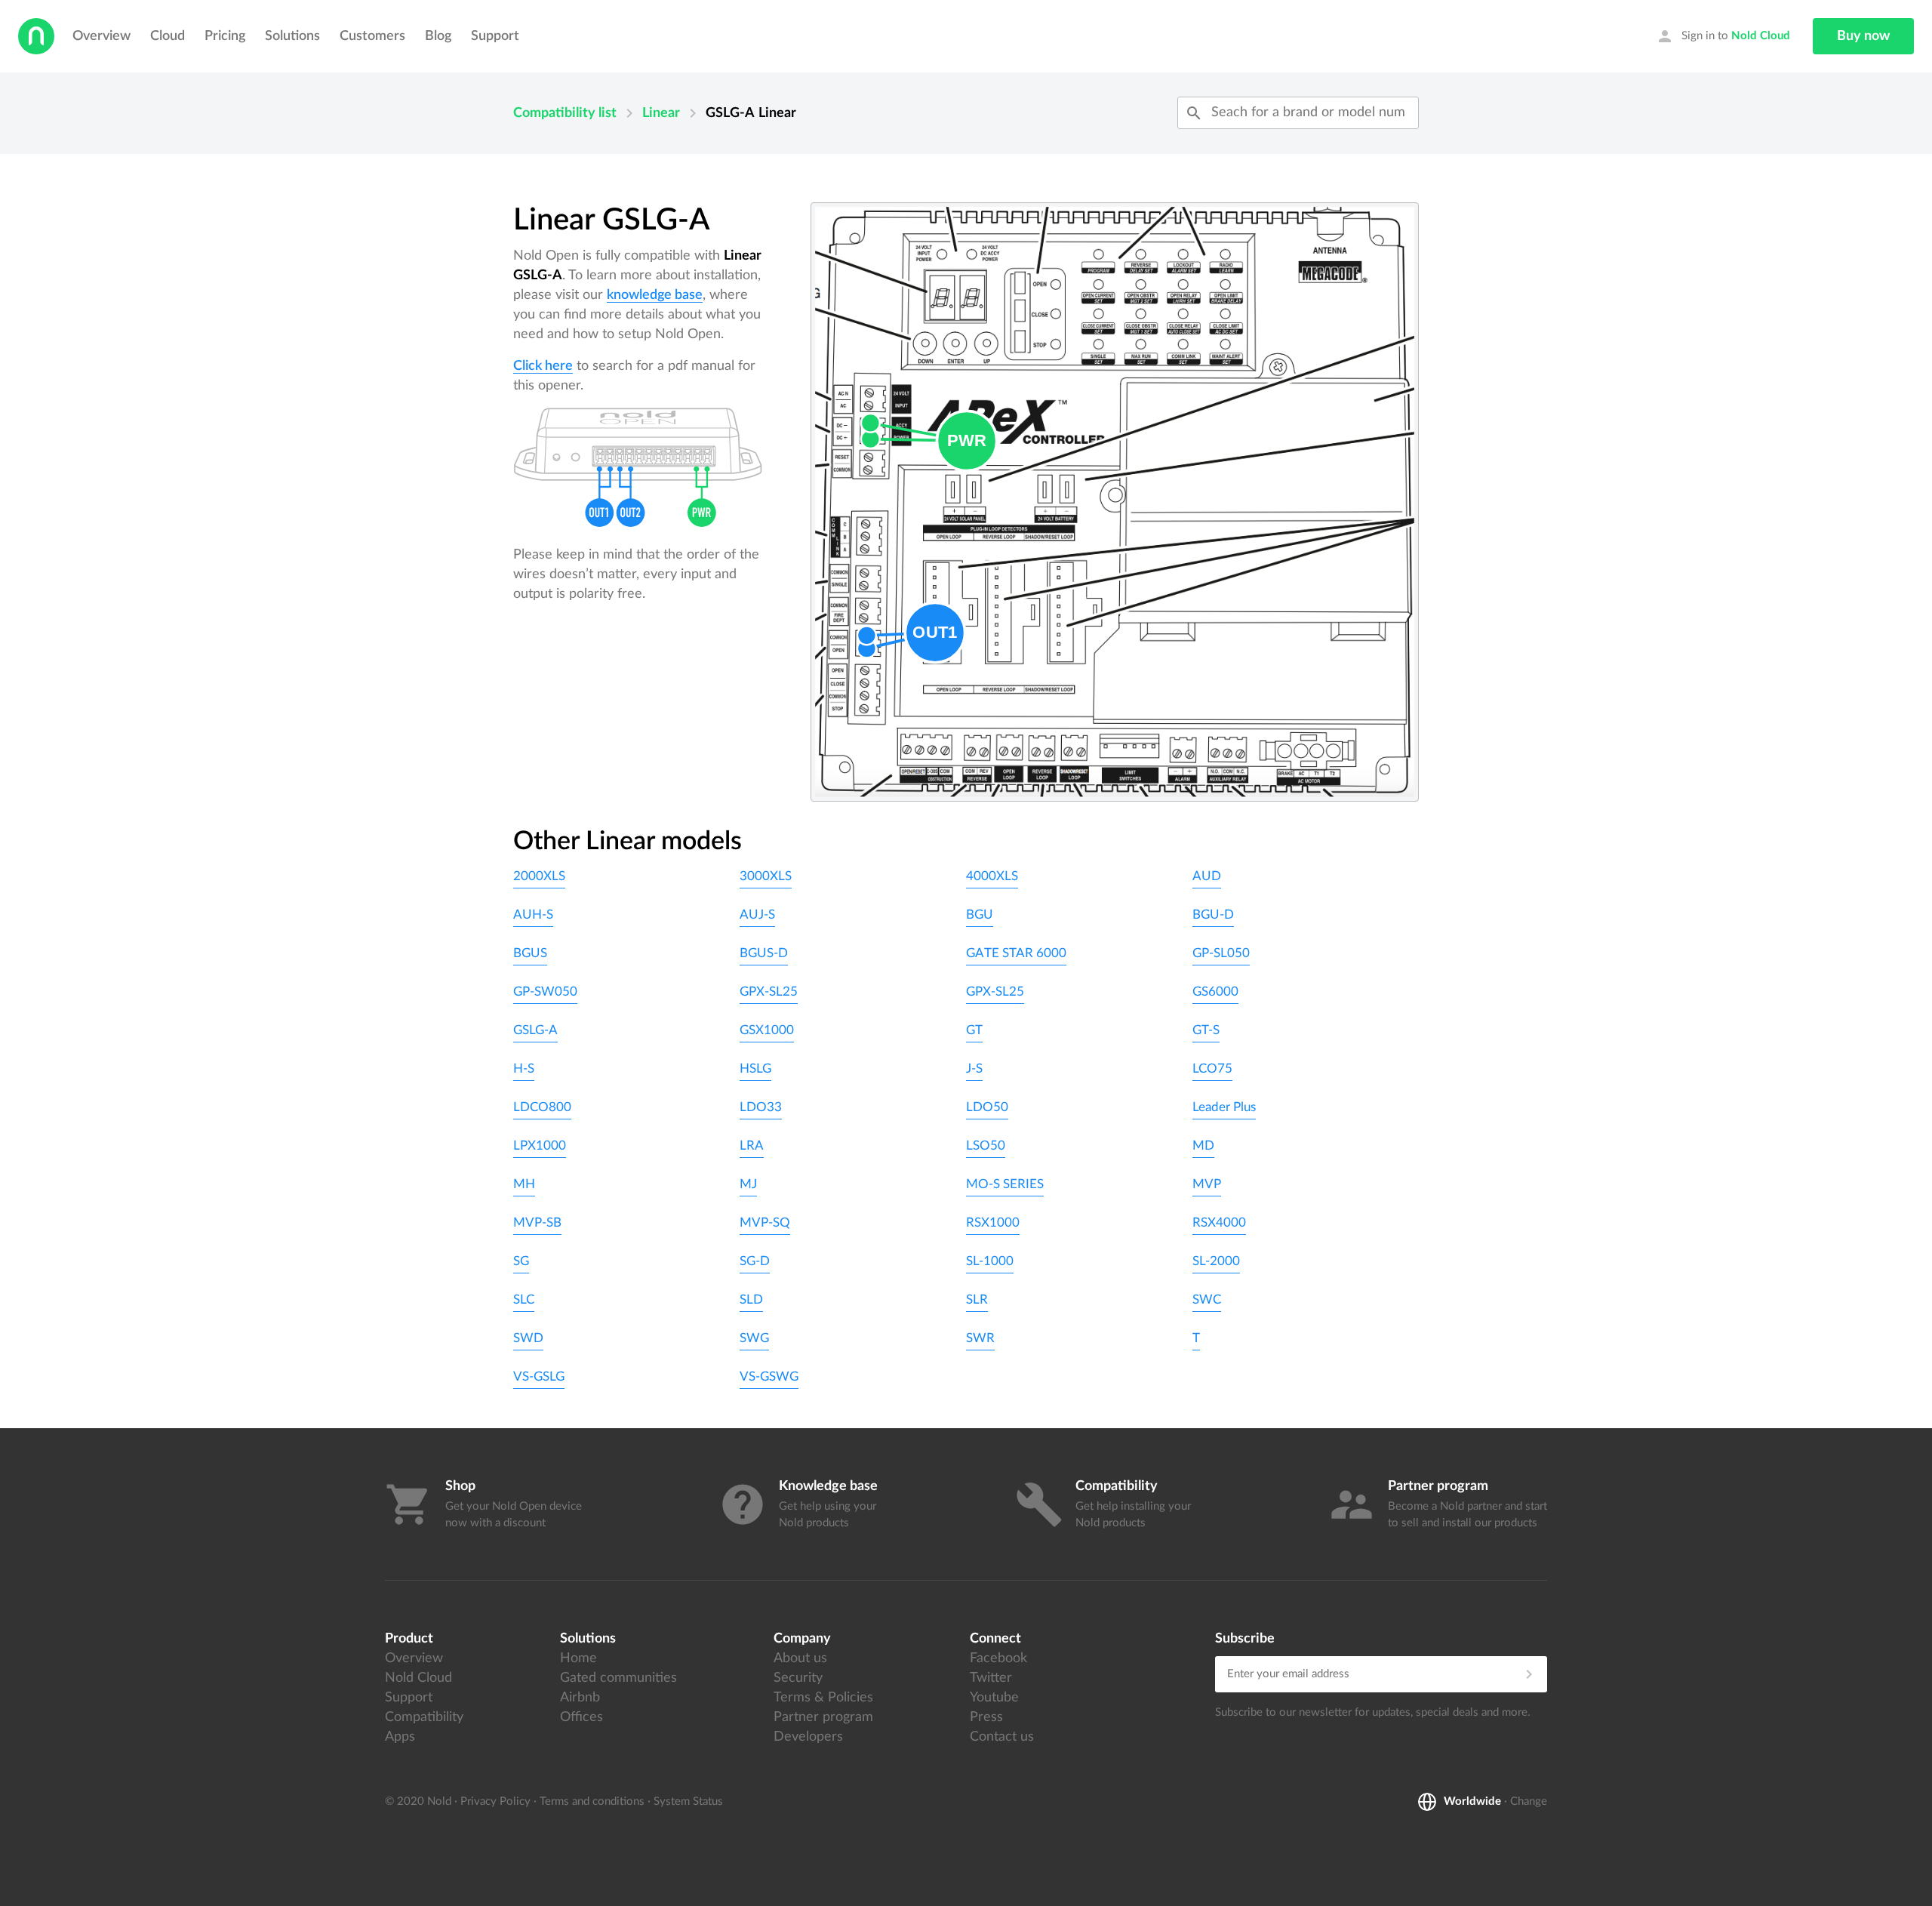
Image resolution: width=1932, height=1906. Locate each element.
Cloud (168, 36)
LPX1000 (540, 1145)
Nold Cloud (418, 1678)
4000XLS (992, 876)
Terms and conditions (592, 1801)
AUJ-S (757, 915)
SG (521, 1261)
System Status (688, 1801)
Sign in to (1723, 36)
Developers (808, 1737)
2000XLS (539, 876)
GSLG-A (535, 1030)
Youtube (994, 1698)
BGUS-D (764, 953)
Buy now (1863, 36)
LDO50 (987, 1107)
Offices (581, 1717)
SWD (528, 1338)
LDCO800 (542, 1107)
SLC (524, 1299)
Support (495, 36)
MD (1203, 1145)
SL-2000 (1216, 1261)
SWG (754, 1338)
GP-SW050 (545, 991)
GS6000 (1215, 991)
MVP (1207, 1184)
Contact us (1002, 1737)
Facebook (998, 1658)
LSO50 (986, 1145)
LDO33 (761, 1107)
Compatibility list (565, 113)
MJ (748, 1184)
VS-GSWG (769, 1376)
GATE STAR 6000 (1016, 953)
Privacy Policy (495, 1801)
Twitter (991, 1678)
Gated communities (618, 1678)
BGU (980, 915)
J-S (974, 1068)
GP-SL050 (1221, 953)
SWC (1207, 1299)
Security (798, 1678)
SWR (980, 1338)
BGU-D (1213, 915)
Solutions (292, 36)
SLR (977, 1299)
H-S (524, 1068)
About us (800, 1658)
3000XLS (766, 876)
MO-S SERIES (1005, 1184)
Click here (543, 366)
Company (802, 1639)
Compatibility (424, 1717)
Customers (372, 36)
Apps (400, 1737)
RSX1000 (993, 1222)
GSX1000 (767, 1030)
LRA (752, 1145)
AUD (1207, 876)
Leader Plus (1224, 1107)
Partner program (823, 1717)
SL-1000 (990, 1261)
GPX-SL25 (769, 991)
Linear (661, 113)
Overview (102, 36)
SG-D (755, 1261)
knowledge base (655, 295)
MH (524, 1184)
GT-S (1206, 1030)
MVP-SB (537, 1222)
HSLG (755, 1068)
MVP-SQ (765, 1222)
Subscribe (1245, 1639)
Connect (995, 1639)
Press (986, 1717)
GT (974, 1030)
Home (578, 1658)
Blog (438, 36)
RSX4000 (1219, 1222)
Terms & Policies (823, 1698)
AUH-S (533, 915)
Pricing (225, 36)
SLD (751, 1299)
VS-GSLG (539, 1376)
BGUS (530, 953)
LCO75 (1212, 1068)
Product (409, 1639)
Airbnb (580, 1698)
